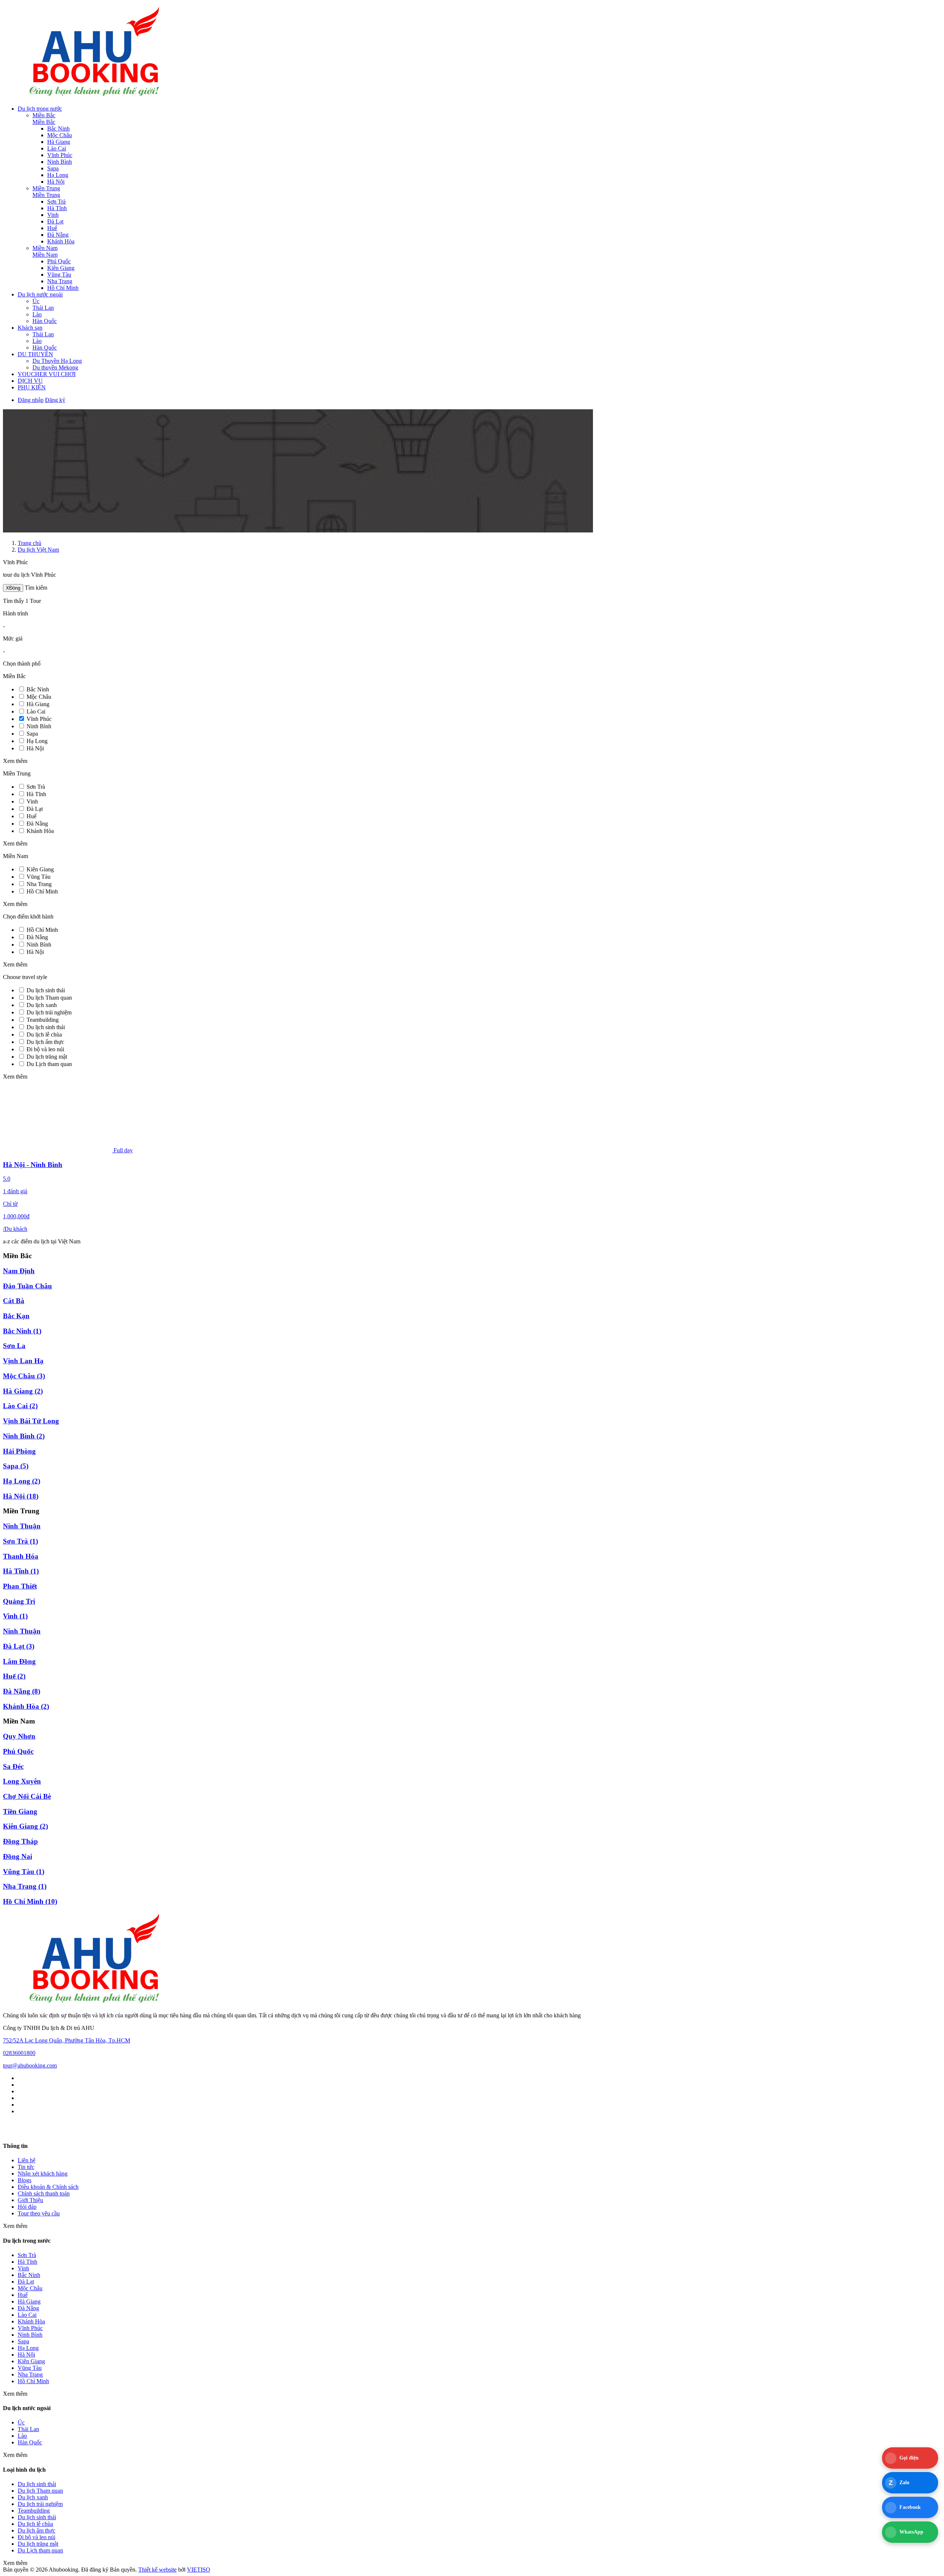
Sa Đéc (13, 1766)
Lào (37, 314)
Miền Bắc (44, 115)
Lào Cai (57, 148)
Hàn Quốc (45, 321)
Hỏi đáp (27, 2207)
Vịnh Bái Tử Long (31, 1421)
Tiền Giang (20, 1811)
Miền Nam (45, 248)
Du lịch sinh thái (46, 990)
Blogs (25, 2180)
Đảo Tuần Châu (27, 1286)
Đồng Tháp (20, 1841)
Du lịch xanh (42, 1005)
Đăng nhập (31, 400)
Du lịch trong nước (40, 109)
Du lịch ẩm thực (45, 1042)
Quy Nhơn (19, 1736)
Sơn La (14, 1346)
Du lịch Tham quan (49, 998)
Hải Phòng (19, 1451)
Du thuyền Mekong (55, 367)
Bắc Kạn (16, 1316)
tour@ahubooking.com (30, 2065)
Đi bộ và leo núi (45, 1049)
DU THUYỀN (35, 354)
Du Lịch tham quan (49, 1064)
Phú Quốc (59, 261)
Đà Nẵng (58, 235)
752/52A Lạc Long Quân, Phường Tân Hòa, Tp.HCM (67, 2040)
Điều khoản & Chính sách (48, 2187)
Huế (52, 228)
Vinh (53, 215)
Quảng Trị (19, 1601)
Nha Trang (60, 281)
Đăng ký (55, 400)
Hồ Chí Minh (63, 288)
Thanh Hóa (21, 1556)
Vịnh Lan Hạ (23, 1361)
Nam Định (19, 1271)
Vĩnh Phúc (60, 155)
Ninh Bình (60, 162)
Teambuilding (43, 1020)
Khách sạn (30, 328)
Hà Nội (56, 182)
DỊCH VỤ (30, 381)
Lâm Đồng (19, 1661)
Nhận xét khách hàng (43, 2174)
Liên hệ (27, 2160)
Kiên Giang (61, 268)
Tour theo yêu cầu (39, 2213)
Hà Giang (59, 142)
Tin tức (26, 2167)
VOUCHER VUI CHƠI (47, 374)
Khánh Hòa (61, 241)
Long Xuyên (22, 1781)
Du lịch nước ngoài (40, 294)
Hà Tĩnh (57, 208)
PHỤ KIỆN (32, 387)
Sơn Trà (56, 202)
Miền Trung (46, 188)
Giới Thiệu (30, 2200)
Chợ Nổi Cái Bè (27, 1796)
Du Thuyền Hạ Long (57, 361)
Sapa (53, 168)
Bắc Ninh (58, 129)
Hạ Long (58, 175)
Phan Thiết (20, 1586)
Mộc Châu (60, 135)
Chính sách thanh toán (44, 2193)
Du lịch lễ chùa (44, 1034)
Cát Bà (14, 1301)
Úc (36, 301)
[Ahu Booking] (95, 96)
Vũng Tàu (59, 275)
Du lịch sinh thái (46, 1027)
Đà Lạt (55, 221)
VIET (199, 2570)
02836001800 (19, 2053)
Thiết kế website (157, 2570)
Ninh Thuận (22, 1526)
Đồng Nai (18, 1856)
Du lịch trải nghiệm (49, 1012)
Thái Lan (43, 308)
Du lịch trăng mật (47, 1057)
